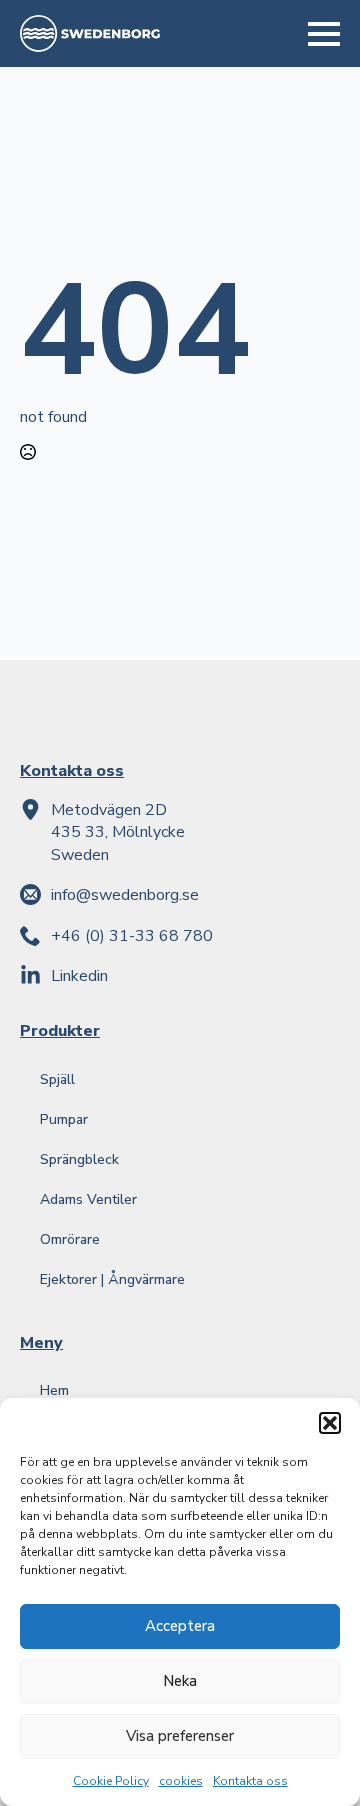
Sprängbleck (79, 1159)
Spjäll (57, 1079)
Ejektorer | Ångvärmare (112, 1279)
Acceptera (180, 1626)
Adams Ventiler (88, 1199)
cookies (181, 1781)
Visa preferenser (180, 1736)
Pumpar (64, 1119)
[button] (330, 1423)
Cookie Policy (111, 1781)
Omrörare (70, 1239)
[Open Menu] (324, 34)
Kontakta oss (250, 1781)
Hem (54, 1390)
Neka (180, 1681)
